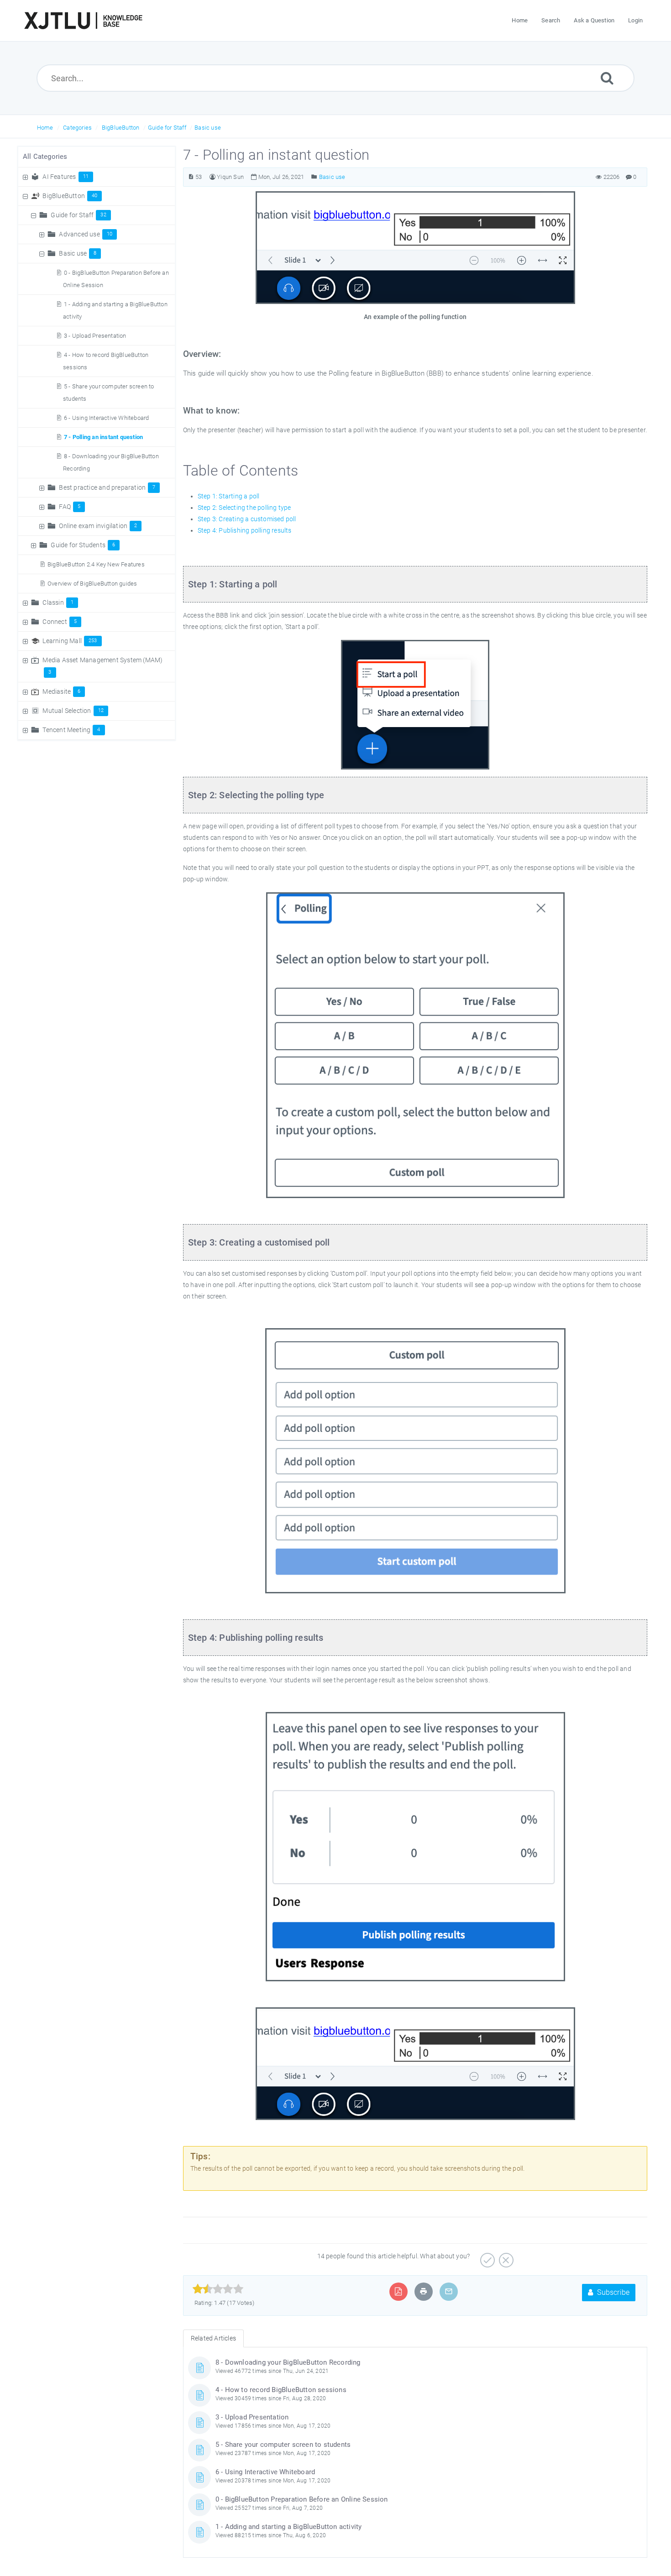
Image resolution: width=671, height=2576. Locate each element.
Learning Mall (70, 641)
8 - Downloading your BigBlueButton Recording (288, 2362)
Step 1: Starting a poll (229, 496)
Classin (58, 602)
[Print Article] (424, 2291)
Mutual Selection (73, 711)
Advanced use (86, 234)
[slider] (218, 2289)
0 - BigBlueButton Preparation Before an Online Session (302, 2499)
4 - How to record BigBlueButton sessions (281, 2390)
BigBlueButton (121, 128)
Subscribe (612, 2292)
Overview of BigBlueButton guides (92, 584)
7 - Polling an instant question (103, 437)
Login (635, 20)
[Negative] (505, 2257)
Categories (77, 128)
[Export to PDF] (398, 2291)
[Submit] (607, 78)
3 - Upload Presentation (95, 336)
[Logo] (83, 21)
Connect (60, 622)
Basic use (208, 128)
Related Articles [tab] (213, 2338)
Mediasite (61, 691)
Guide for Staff (167, 128)
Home (45, 128)
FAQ (70, 507)
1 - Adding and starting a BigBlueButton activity (289, 2527)
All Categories (45, 157)
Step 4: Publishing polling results (245, 530)
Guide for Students (83, 545)
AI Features (66, 177)
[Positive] (486, 2257)
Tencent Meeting (71, 730)
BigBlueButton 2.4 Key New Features (96, 564)
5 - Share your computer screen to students (283, 2445)
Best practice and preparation (107, 487)
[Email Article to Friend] (449, 2291)
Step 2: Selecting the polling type (244, 508)
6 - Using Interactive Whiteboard (106, 418)
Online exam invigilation (98, 526)
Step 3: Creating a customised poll (247, 519)
